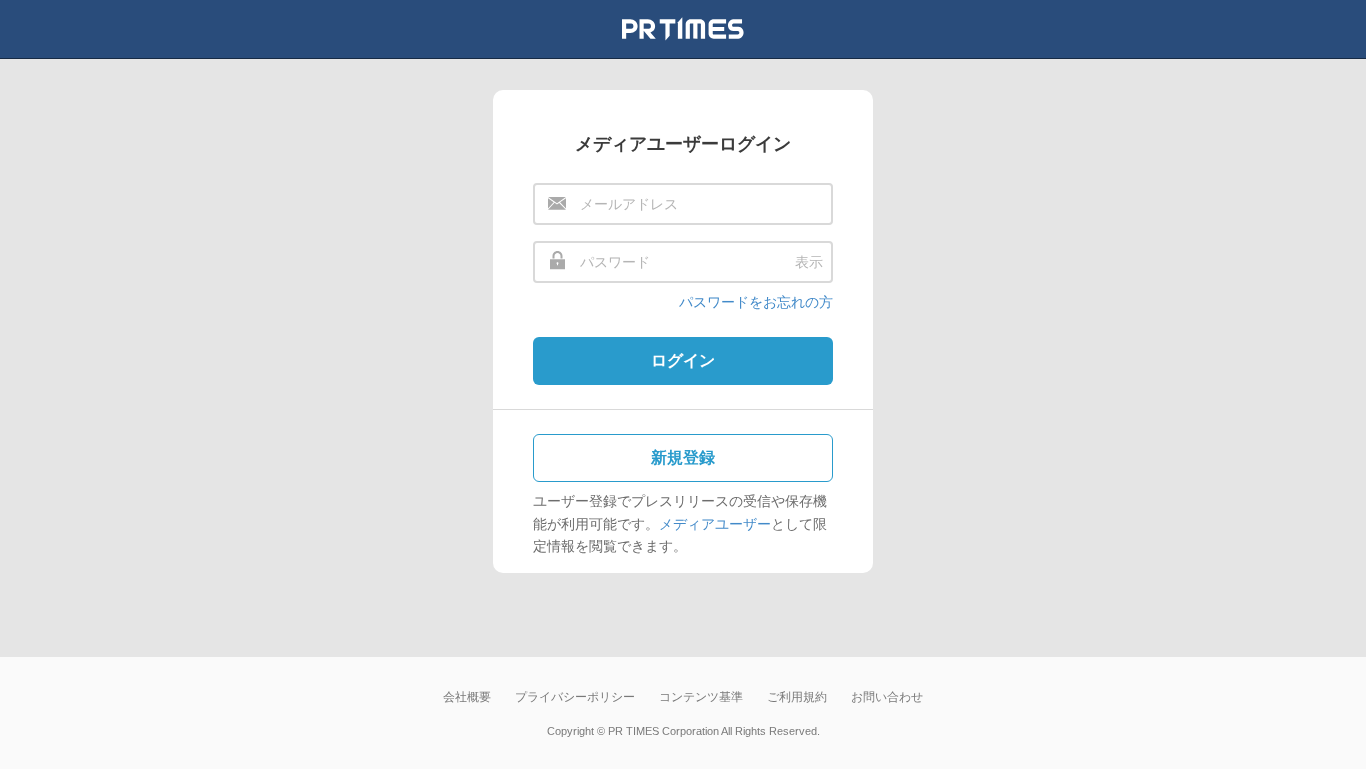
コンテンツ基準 (701, 697)
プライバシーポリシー (575, 697)
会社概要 (467, 697)
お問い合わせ (887, 697)
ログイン (683, 360)
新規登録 (683, 457)
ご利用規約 (797, 697)
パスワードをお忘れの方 (756, 302)
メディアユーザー (715, 524)
